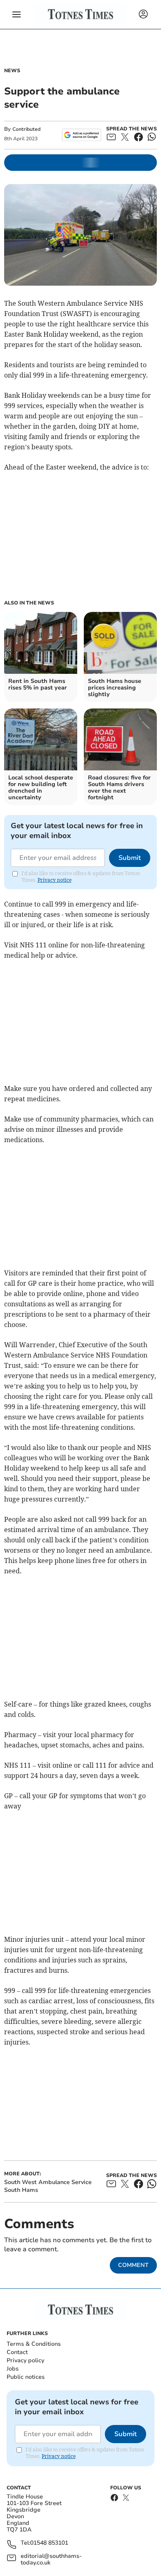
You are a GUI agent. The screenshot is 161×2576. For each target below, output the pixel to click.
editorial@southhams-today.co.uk (51, 2559)
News (12, 71)
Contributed (26, 129)
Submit (130, 858)
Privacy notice (54, 880)
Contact (17, 2352)
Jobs (13, 2369)
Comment (133, 2265)
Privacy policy (25, 2360)
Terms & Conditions (34, 2344)
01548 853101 (49, 2543)
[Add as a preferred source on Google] (82, 135)
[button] (17, 14)
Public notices (26, 2377)
